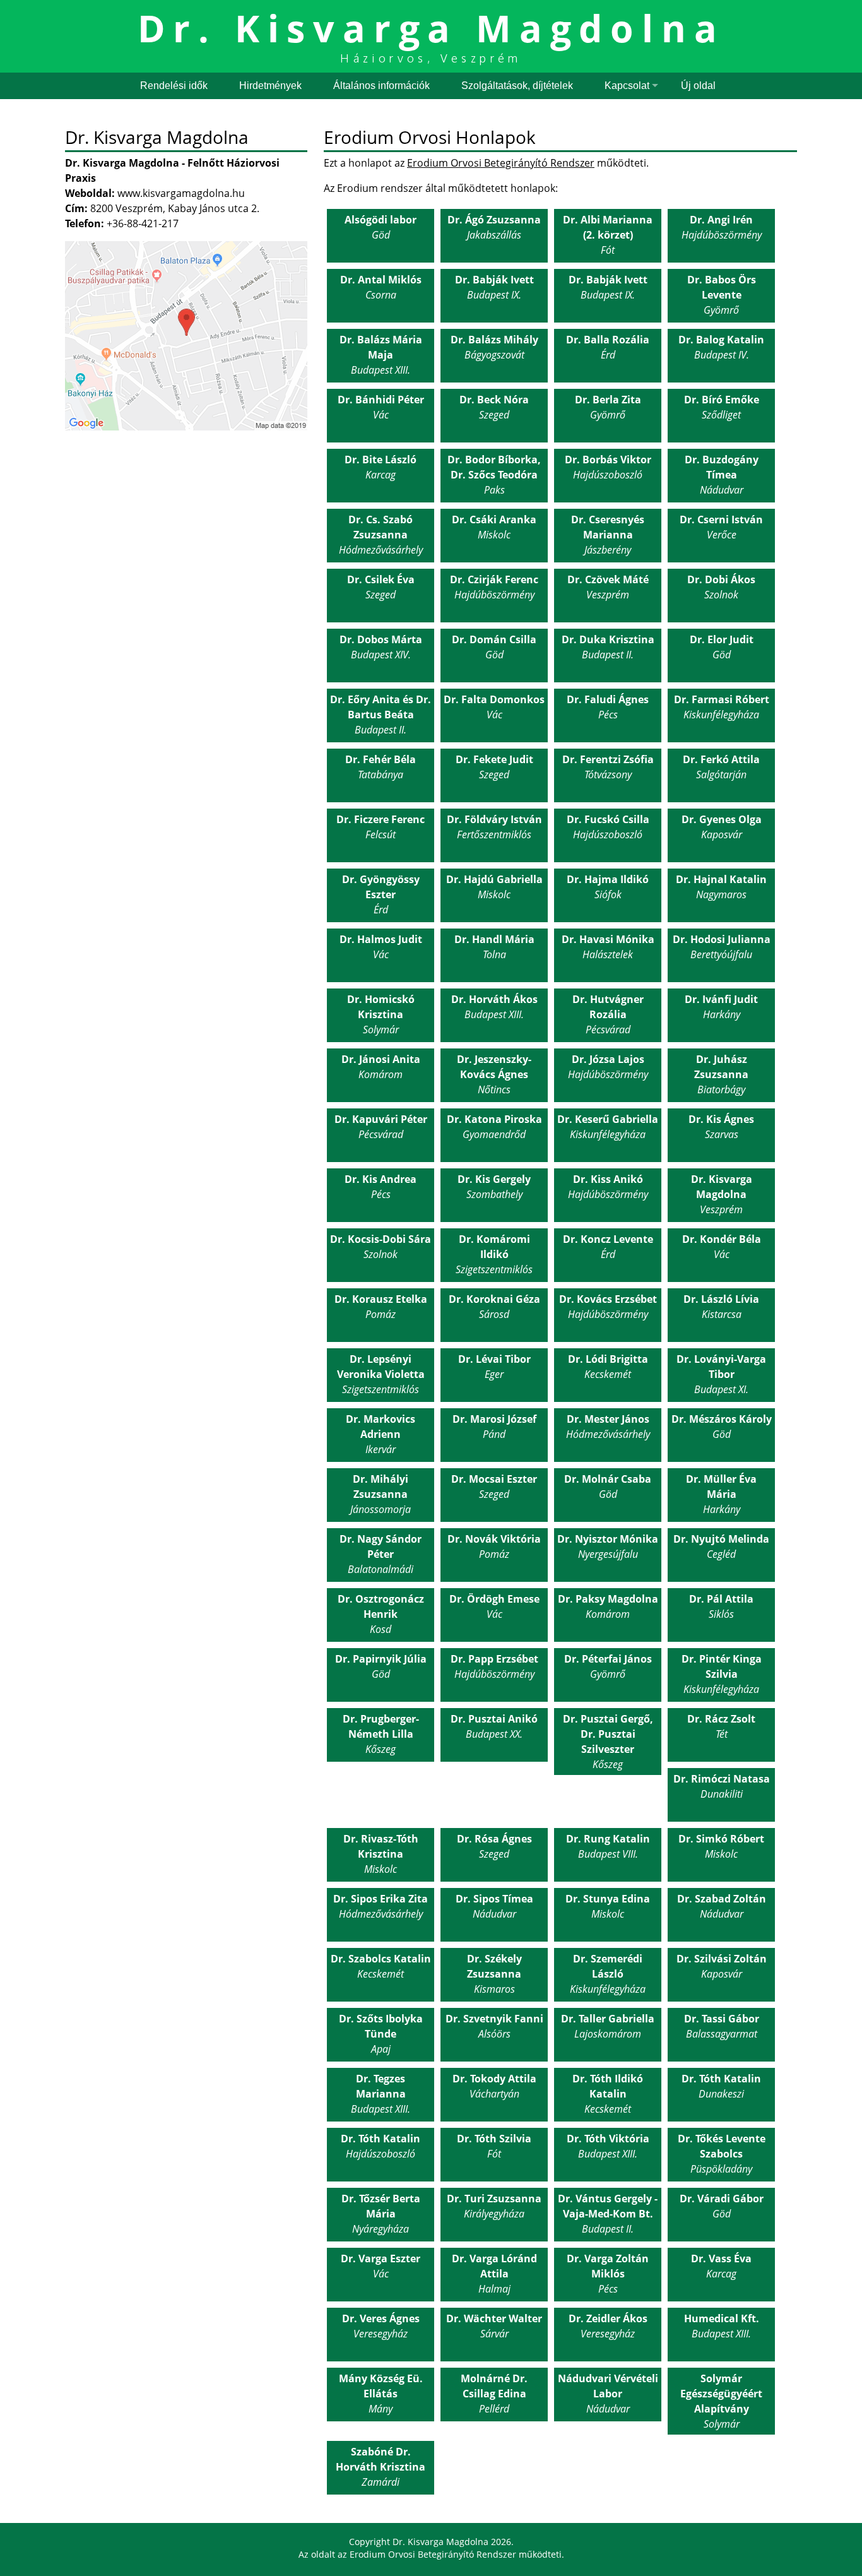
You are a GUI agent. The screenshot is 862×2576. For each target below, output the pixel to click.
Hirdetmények (270, 86)
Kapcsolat (627, 86)
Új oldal (698, 86)
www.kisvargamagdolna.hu (181, 193)
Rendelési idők (174, 86)
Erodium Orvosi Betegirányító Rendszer (501, 163)
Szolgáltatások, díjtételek (517, 86)
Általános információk (381, 86)
